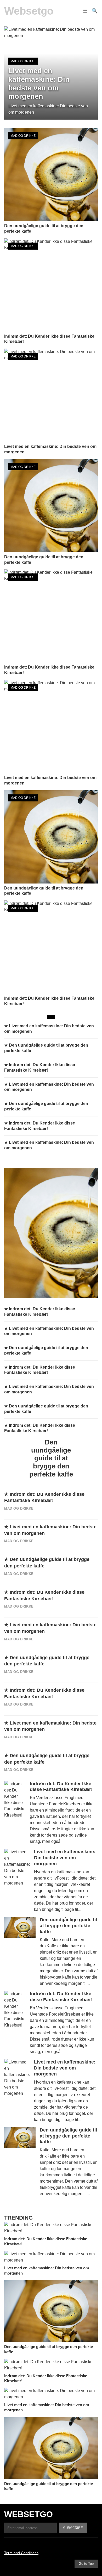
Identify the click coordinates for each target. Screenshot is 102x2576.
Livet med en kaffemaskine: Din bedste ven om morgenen (65, 1858)
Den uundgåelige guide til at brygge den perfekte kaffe (68, 1926)
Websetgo (29, 11)
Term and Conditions (21, 2553)
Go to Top (86, 2564)
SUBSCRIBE (73, 2528)
